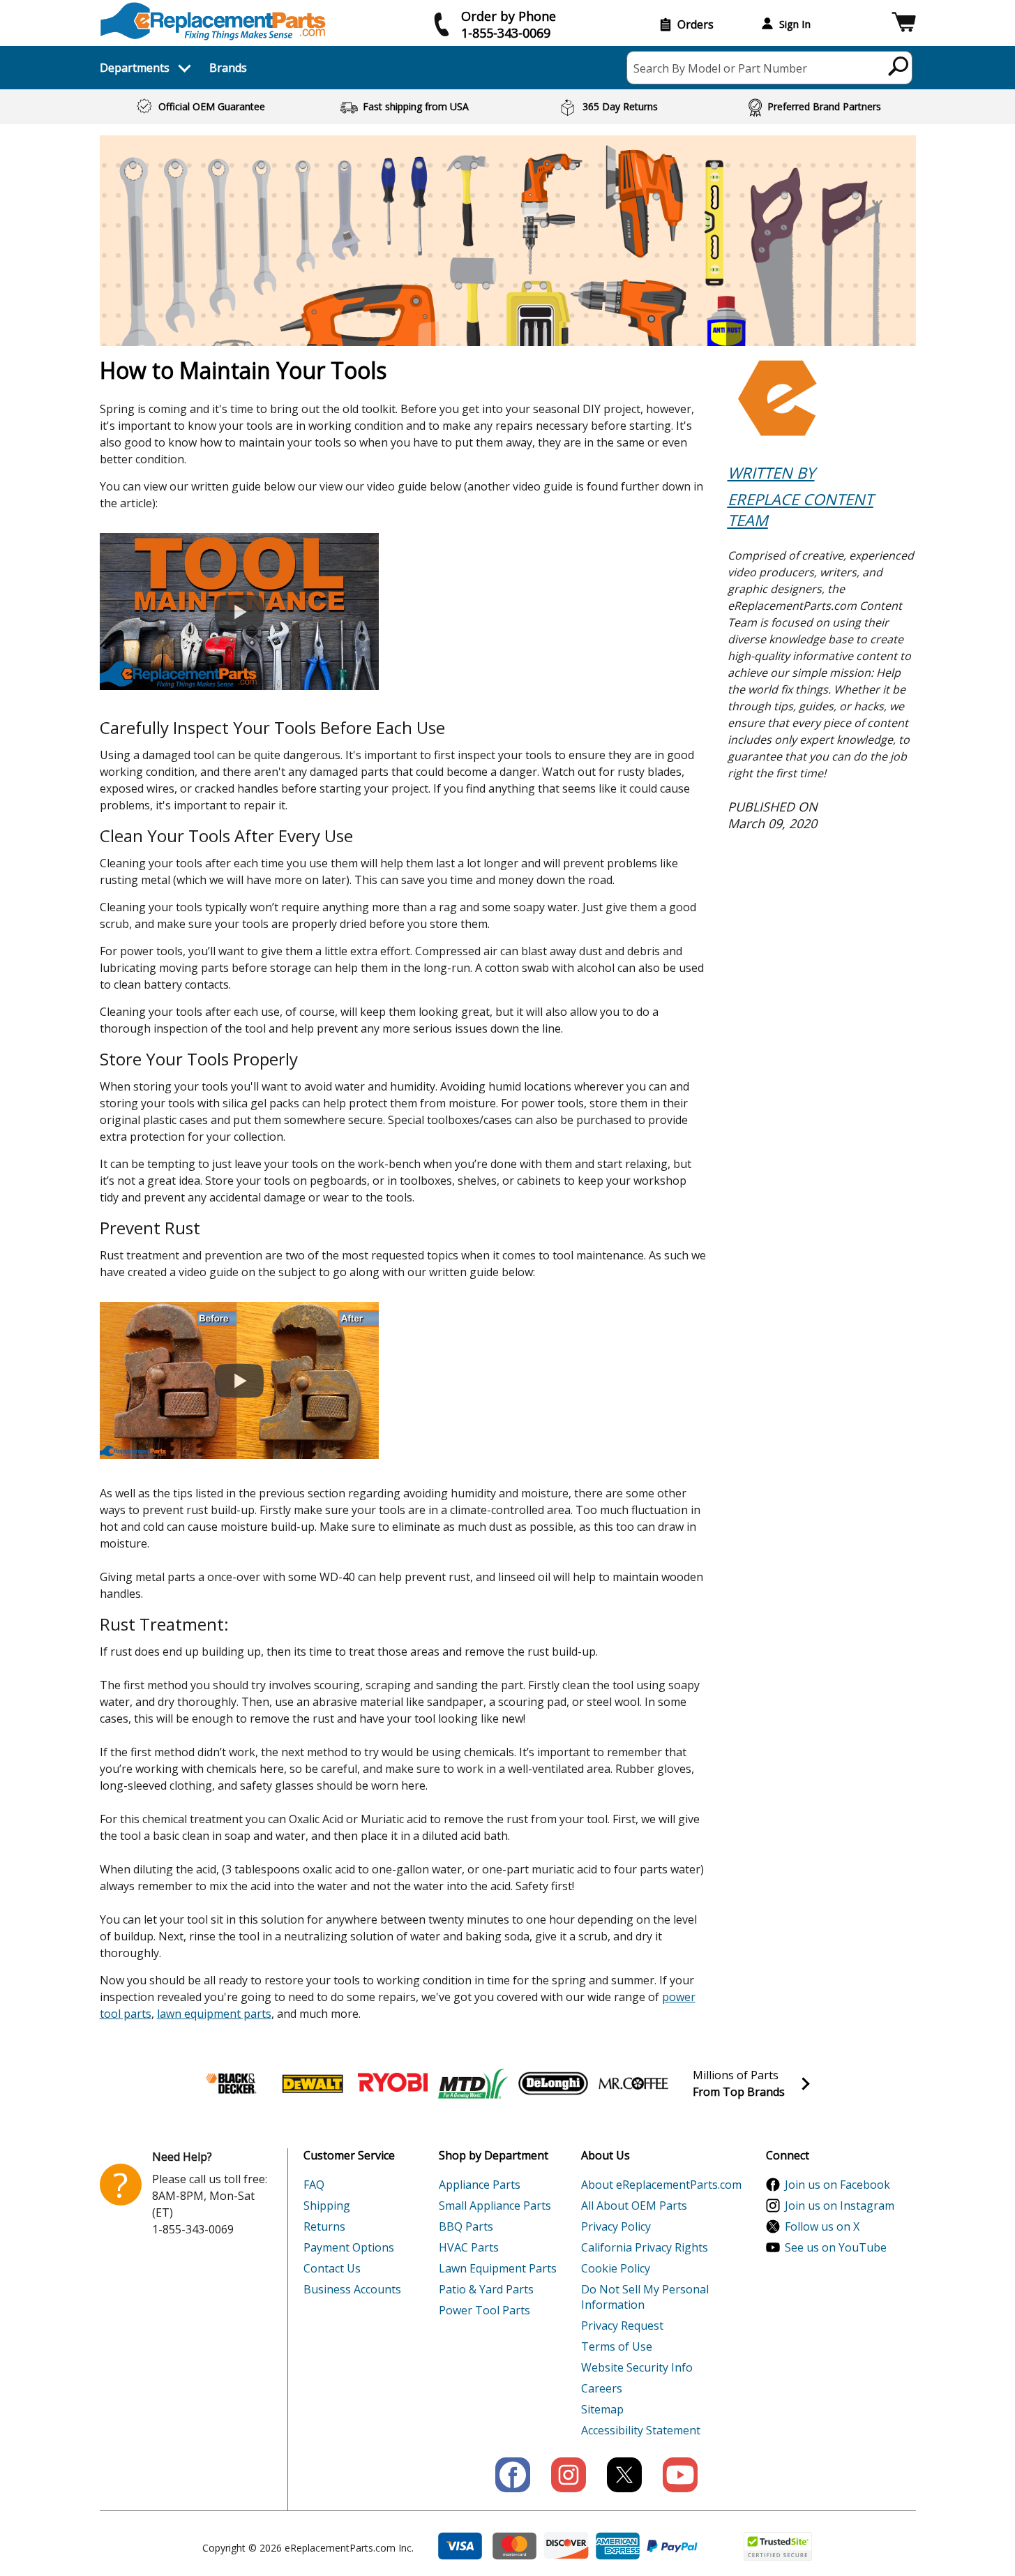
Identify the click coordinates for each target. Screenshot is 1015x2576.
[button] (904, 24)
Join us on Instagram (840, 2206)
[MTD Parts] (473, 2083)
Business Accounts (352, 2289)
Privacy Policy (616, 2226)
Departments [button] (135, 68)
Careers (602, 2388)
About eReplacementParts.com (661, 2185)
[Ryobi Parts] (393, 2083)
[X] (624, 2475)
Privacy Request (622, 2326)
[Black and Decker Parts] (232, 2083)
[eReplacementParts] (213, 21)
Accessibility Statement (641, 2430)
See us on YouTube (836, 2247)
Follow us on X (822, 2226)
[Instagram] (569, 2475)
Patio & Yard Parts (486, 2289)
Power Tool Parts (484, 2310)
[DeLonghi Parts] (553, 2083)
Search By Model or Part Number (720, 68)
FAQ (314, 2185)
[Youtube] (680, 2475)
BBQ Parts (466, 2226)
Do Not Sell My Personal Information (645, 2297)
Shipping (327, 2206)
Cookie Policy (616, 2268)
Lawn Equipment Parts (498, 2268)
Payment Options (349, 2247)
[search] (899, 66)
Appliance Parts (480, 2185)
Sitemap (602, 2409)
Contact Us (332, 2268)
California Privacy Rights (645, 2247)
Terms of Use (617, 2346)
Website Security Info (637, 2367)
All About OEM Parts (634, 2206)
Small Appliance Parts (495, 2206)
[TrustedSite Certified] (778, 2546)
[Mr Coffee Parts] (633, 2083)
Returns (324, 2226)
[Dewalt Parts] (313, 2083)
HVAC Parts (469, 2247)
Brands (228, 68)
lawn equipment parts (214, 2014)
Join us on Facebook (837, 2185)
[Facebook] (513, 2475)
